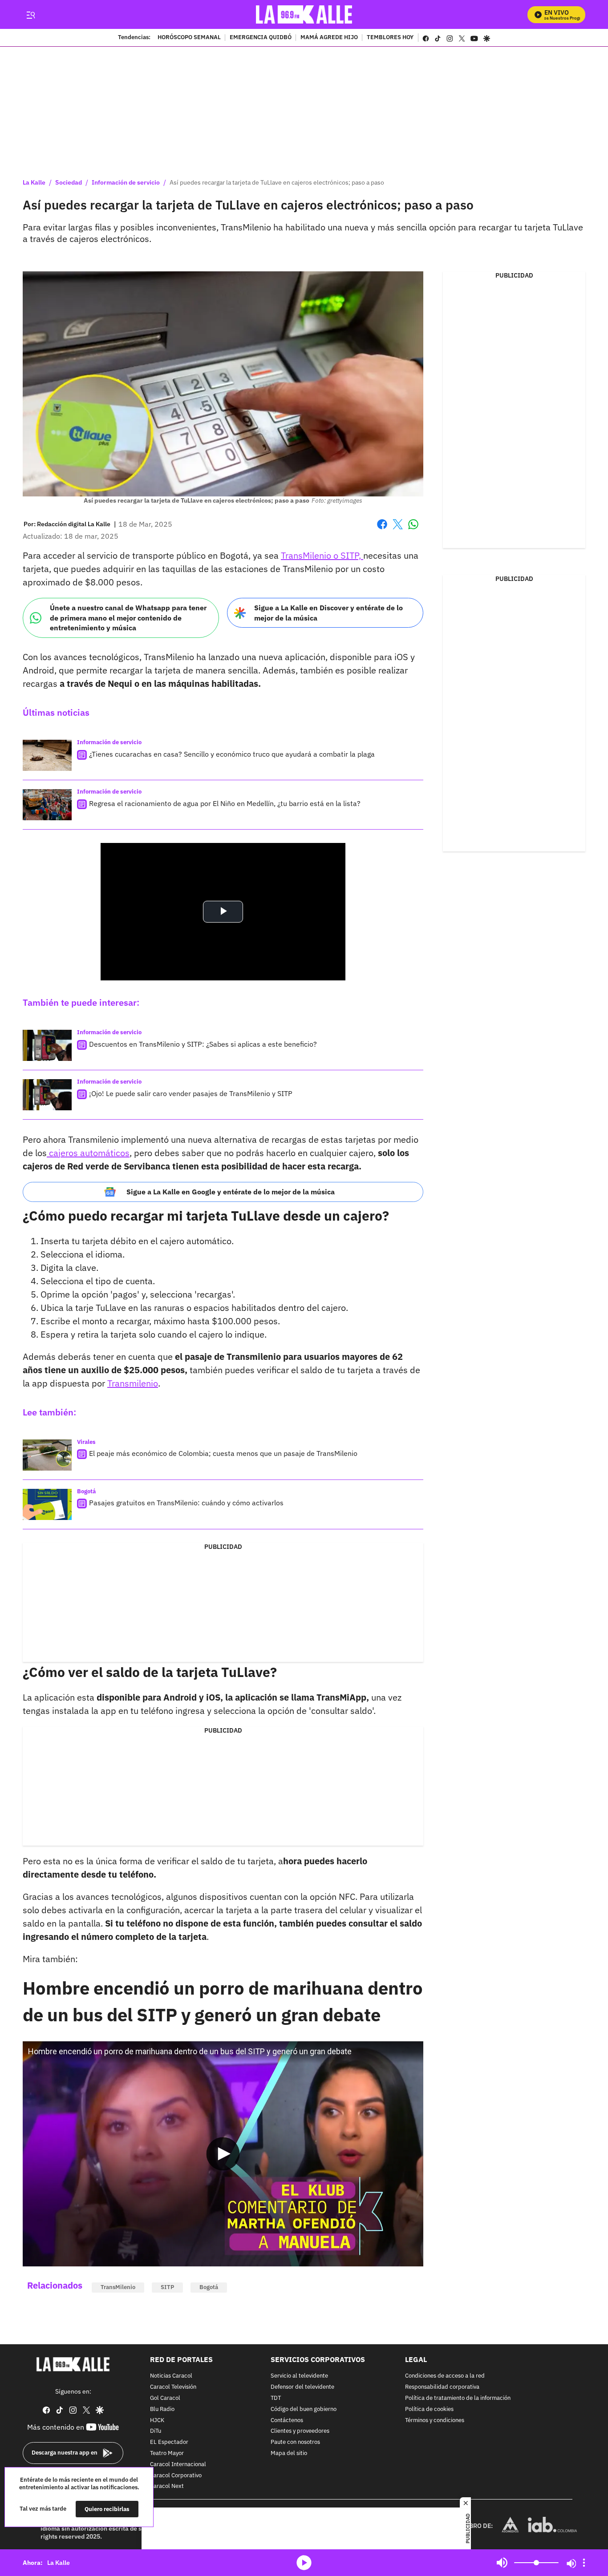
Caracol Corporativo (176, 2475)
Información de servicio (126, 182)
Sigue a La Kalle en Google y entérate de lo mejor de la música (231, 1192)
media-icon (304, 2563)
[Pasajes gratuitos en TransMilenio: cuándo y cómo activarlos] (47, 1504)
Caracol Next (167, 2486)
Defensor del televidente (302, 2387)
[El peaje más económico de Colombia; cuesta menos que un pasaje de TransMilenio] (47, 1455)
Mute (502, 2563)
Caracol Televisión (173, 2387)
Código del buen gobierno (304, 2409)
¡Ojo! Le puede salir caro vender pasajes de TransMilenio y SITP (191, 1093)
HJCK (157, 2420)
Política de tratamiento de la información (458, 2398)
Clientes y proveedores (300, 2431)
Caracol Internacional (178, 2464)
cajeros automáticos (88, 1153)
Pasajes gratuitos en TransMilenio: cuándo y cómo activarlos (186, 1503)
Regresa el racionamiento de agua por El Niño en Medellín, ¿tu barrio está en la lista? (225, 803)
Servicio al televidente (299, 2376)
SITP (167, 2287)
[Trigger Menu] (30, 15)
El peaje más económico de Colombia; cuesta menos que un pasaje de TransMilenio (223, 1453)
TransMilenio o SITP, (322, 555)
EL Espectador (169, 2442)
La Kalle (34, 182)
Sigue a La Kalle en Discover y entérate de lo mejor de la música (328, 613)
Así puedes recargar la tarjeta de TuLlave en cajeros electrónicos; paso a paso (277, 182)
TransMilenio (118, 2287)
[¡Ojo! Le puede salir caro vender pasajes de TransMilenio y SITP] (47, 1095)
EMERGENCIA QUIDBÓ (261, 38)
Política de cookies (429, 2409)
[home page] (304, 14)
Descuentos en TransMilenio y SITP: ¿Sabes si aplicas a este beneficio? (203, 1044)
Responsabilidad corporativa (442, 2387)
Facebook (382, 530)
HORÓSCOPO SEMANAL (189, 38)
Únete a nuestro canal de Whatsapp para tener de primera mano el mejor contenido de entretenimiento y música (128, 618)
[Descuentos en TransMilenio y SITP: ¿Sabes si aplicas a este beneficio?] (47, 1045)
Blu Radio (162, 2409)
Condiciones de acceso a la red (445, 2376)
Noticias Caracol (171, 2376)
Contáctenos (287, 2420)
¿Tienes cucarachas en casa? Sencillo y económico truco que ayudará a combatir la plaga (232, 754)
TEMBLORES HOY (390, 38)
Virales (86, 1442)
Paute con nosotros (295, 2442)
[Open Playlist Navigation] (584, 2563)
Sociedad (69, 182)
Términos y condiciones (435, 2420)
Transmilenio (133, 1383)
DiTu (156, 2431)
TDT (276, 2398)
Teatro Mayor (167, 2453)
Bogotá (86, 1491)
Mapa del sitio (289, 2453)
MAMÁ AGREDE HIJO (329, 38)
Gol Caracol (165, 2398)
